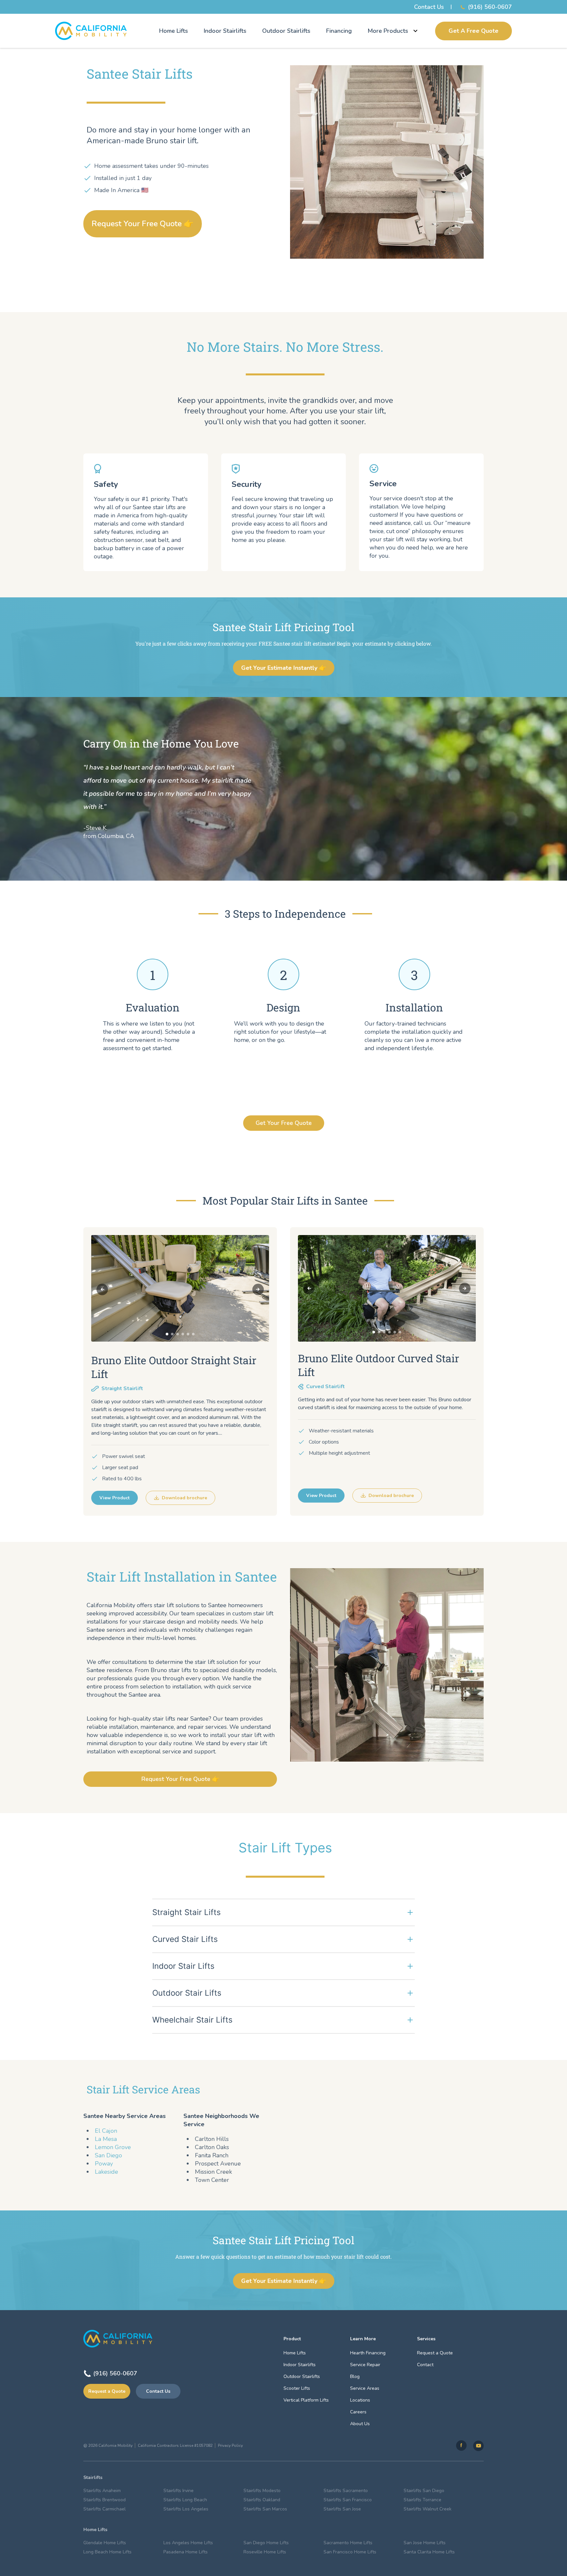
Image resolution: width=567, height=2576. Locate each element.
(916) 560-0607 (490, 7)
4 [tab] (183, 1334)
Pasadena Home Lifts (186, 2552)
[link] (461, 2446)
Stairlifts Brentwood (105, 2500)
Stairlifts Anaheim (102, 2491)
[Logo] (91, 31)
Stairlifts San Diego (424, 2491)
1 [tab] (167, 1334)
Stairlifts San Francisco (348, 2500)
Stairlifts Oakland (262, 2500)
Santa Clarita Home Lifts (429, 2552)
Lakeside (106, 2172)
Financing (339, 31)
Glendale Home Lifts (105, 2543)
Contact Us (429, 7)
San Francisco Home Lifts (350, 2552)
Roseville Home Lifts (265, 2552)
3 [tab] (178, 1334)
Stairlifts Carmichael (105, 2509)
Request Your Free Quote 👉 (143, 224)
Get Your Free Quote (284, 1123)
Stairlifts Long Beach (185, 2500)
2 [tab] (172, 1334)
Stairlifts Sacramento (346, 2491)
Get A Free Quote (473, 31)
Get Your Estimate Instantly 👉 (284, 668)
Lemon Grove (113, 2147)
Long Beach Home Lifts (107, 2552)
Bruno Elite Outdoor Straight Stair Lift (174, 1367)
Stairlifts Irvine (178, 2491)
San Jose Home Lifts (425, 2543)
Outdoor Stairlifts (286, 31)
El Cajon (106, 2131)
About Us (360, 2424)
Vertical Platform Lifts (306, 2400)
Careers (358, 2412)
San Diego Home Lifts (266, 2543)
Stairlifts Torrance (422, 2500)
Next (258, 1289)
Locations (360, 2400)
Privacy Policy (230, 2446)
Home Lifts (174, 31)
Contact (425, 2365)
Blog (355, 2376)
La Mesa (106, 2139)
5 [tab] (188, 1334)
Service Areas (365, 2388)
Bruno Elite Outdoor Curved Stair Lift (378, 1365)
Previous (102, 1289)
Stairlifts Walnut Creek (428, 2509)
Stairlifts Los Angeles (186, 2509)
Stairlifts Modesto (262, 2491)
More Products (388, 31)
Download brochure (184, 1498)
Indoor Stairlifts (225, 31)
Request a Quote (107, 2391)
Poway (104, 2164)
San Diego (108, 2155)
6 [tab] (193, 1334)
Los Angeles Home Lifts (188, 2543)
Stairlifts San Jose (342, 2509)
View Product (115, 1498)
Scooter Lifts (297, 2388)
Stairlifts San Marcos (265, 2509)
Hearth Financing (368, 2353)
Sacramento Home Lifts (348, 2543)
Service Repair (365, 2365)
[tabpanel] (180, 1288)
